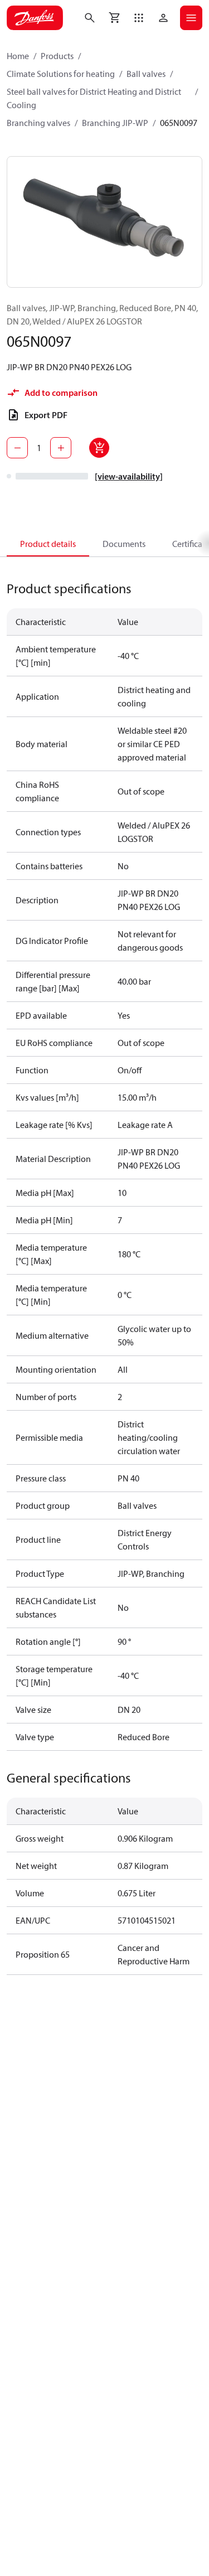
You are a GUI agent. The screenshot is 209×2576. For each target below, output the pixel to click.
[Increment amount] (61, 448)
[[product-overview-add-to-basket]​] (99, 448)
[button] (139, 18)
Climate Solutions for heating (61, 74)
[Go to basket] (114, 18)
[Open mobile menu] (191, 18)
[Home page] (35, 18)
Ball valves (146, 74)
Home (18, 56)
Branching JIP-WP (115, 123)
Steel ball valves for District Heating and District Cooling (94, 98)
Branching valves (38, 123)
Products (57, 56)
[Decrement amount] (17, 448)
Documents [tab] (124, 544)
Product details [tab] (48, 544)
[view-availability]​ (129, 476)
